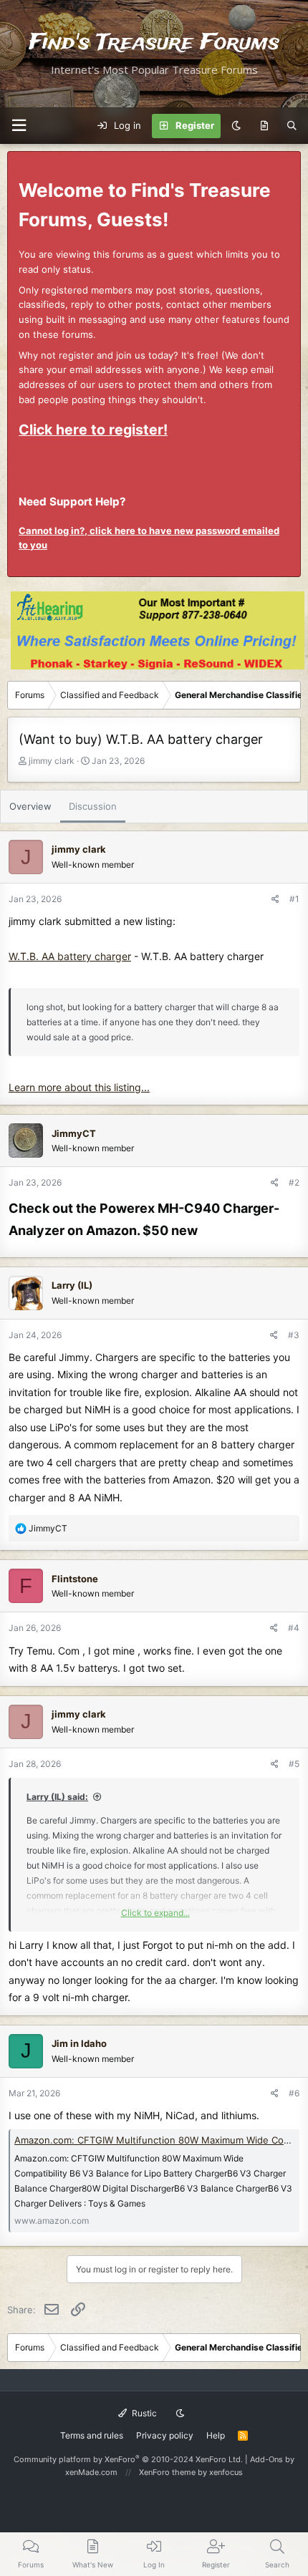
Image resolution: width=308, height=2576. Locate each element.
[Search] (292, 126)
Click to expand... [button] (155, 1913)
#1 (294, 899)
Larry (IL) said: (57, 1797)
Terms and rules (92, 2435)
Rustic (143, 2413)
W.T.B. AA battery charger (70, 956)
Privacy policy (165, 2435)
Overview (30, 806)
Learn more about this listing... (79, 1087)
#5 (294, 1764)
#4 (294, 1628)
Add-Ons (266, 2459)
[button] (19, 126)
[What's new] (264, 126)
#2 (294, 1182)
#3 (294, 1335)
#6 (294, 2093)
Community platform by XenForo (128, 2459)
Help (216, 2435)
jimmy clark (52, 761)
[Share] (275, 899)
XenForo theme (167, 2472)
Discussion (93, 806)
